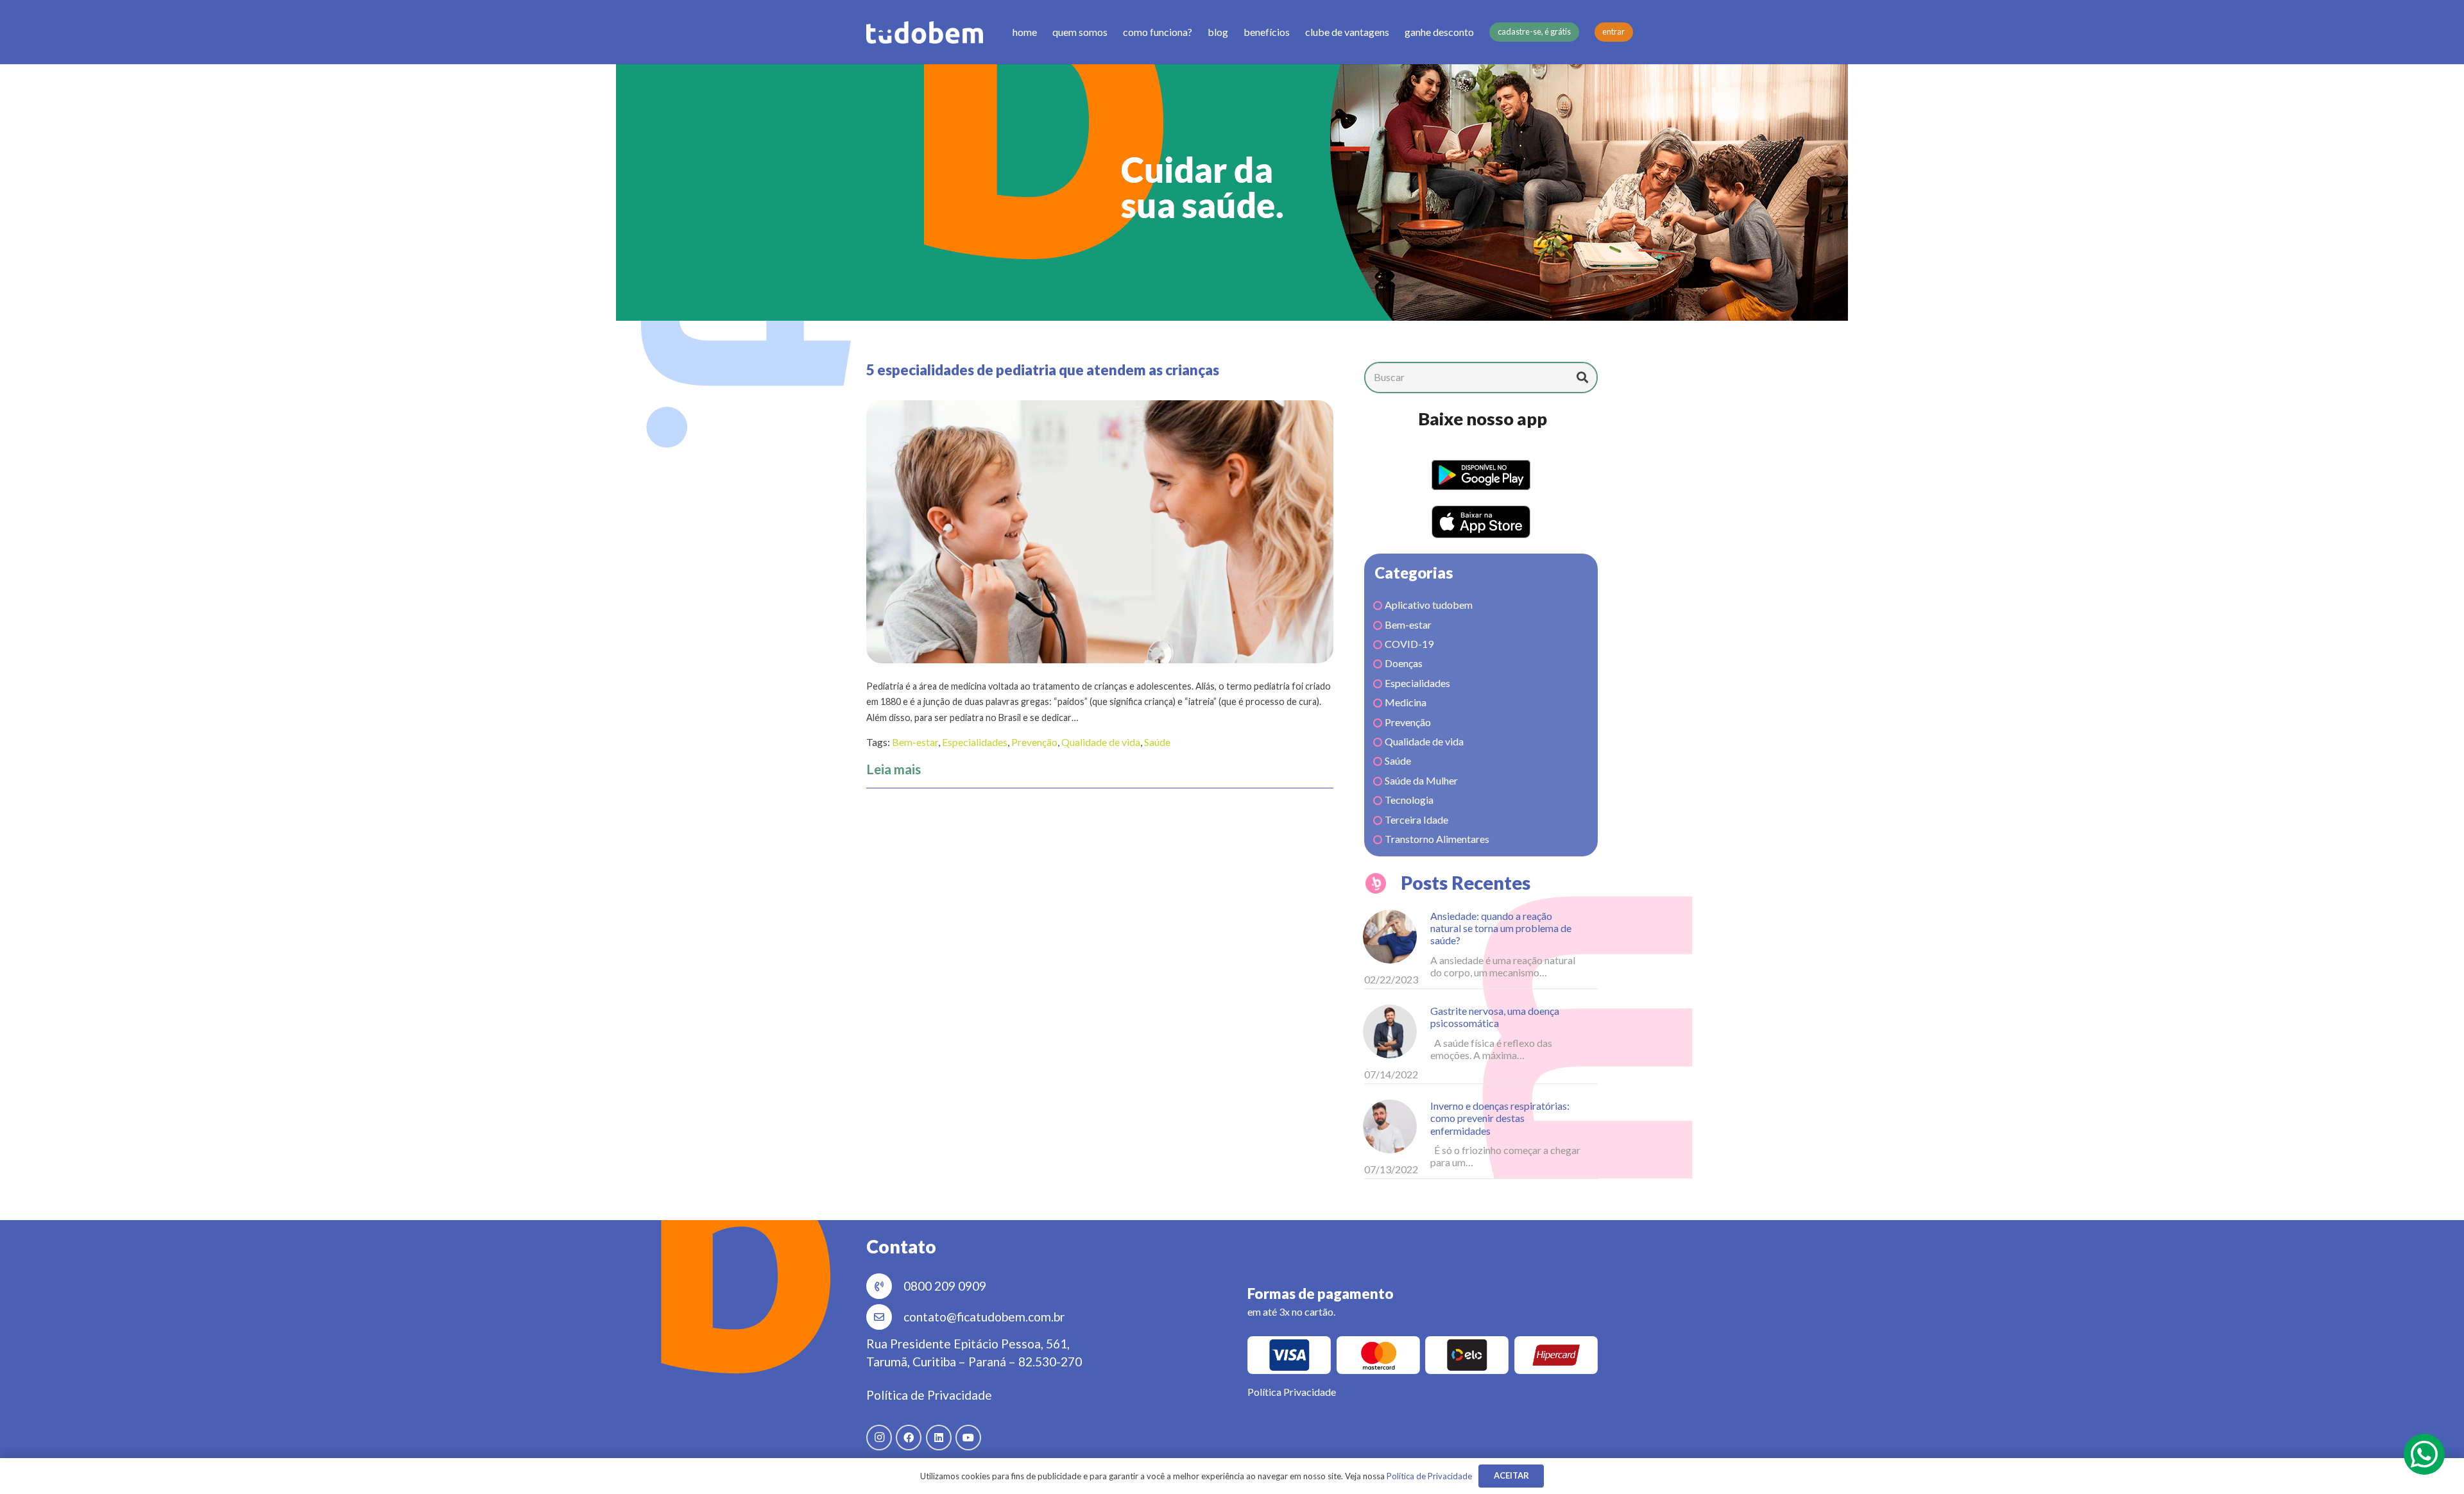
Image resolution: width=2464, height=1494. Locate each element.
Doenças (1404, 663)
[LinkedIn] (939, 1438)
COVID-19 (1409, 644)
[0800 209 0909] (885, 1286)
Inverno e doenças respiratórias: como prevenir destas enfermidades (1500, 1118)
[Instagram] (879, 1438)
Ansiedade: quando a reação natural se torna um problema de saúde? (1501, 928)
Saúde (1157, 742)
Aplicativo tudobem (1429, 605)
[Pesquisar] (1582, 377)
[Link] (925, 32)
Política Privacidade (1292, 1392)
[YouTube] (968, 1438)
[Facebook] (909, 1438)
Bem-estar (915, 742)
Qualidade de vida (1101, 742)
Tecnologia (1409, 800)
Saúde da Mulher (1421, 780)
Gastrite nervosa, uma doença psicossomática (1495, 1017)
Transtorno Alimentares (1437, 839)
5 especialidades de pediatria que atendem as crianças (1043, 370)
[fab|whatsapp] (2424, 1454)
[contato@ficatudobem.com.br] (885, 1317)
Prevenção (1034, 742)
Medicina (1406, 702)
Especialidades (975, 742)
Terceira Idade (1416, 819)
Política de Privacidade (929, 1395)
